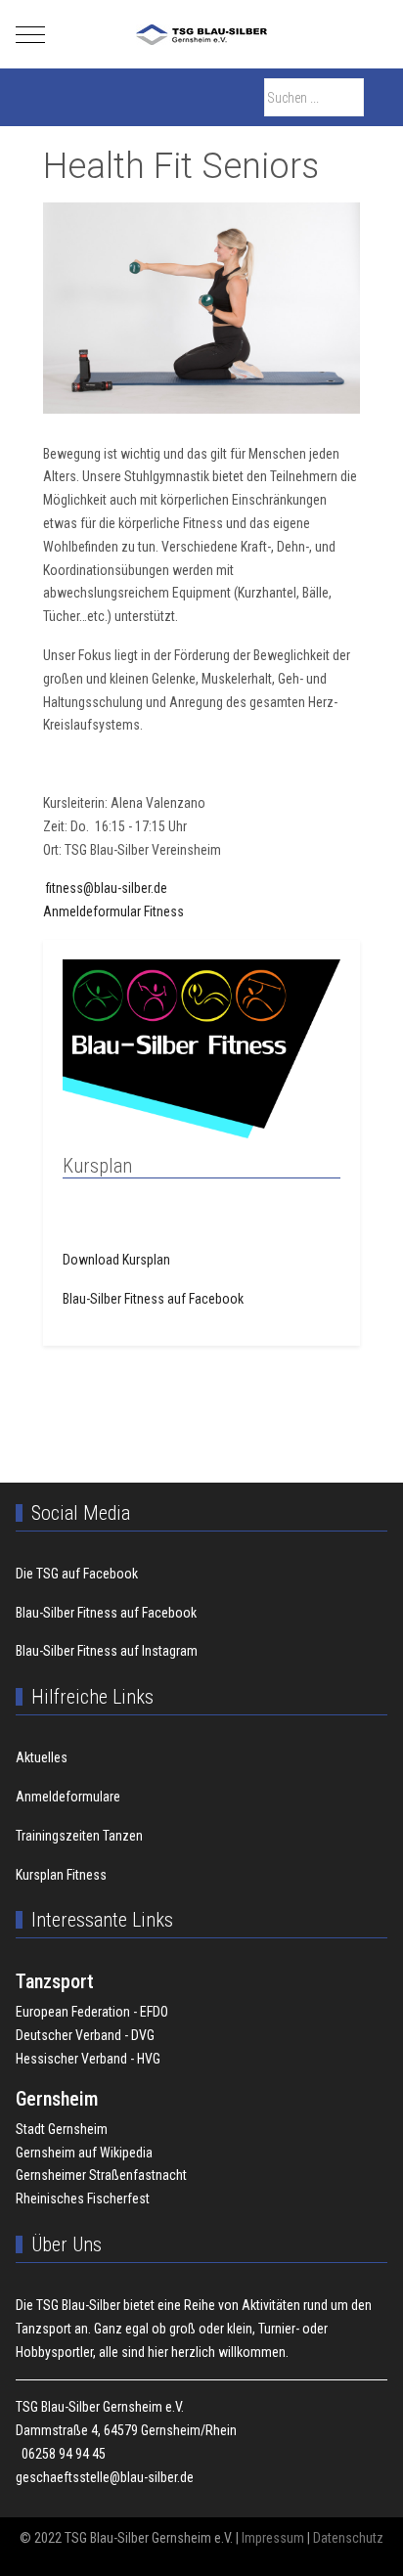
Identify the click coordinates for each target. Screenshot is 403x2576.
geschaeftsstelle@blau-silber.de (105, 2477)
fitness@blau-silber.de (105, 888)
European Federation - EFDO (92, 2012)
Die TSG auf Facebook (77, 1574)
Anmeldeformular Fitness (113, 911)
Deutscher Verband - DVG (85, 2035)
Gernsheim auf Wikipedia (84, 2153)
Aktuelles (42, 1757)
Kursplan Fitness (61, 1875)
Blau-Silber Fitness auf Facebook (153, 1299)
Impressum (273, 2538)
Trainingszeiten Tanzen (79, 1836)
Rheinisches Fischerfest (83, 2198)
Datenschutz (348, 2538)
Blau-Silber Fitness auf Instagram (107, 1651)
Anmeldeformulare (68, 1797)
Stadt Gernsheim (62, 2129)
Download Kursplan (116, 1260)
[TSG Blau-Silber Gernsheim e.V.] (201, 35)
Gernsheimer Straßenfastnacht (101, 2175)
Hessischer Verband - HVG (88, 2059)
